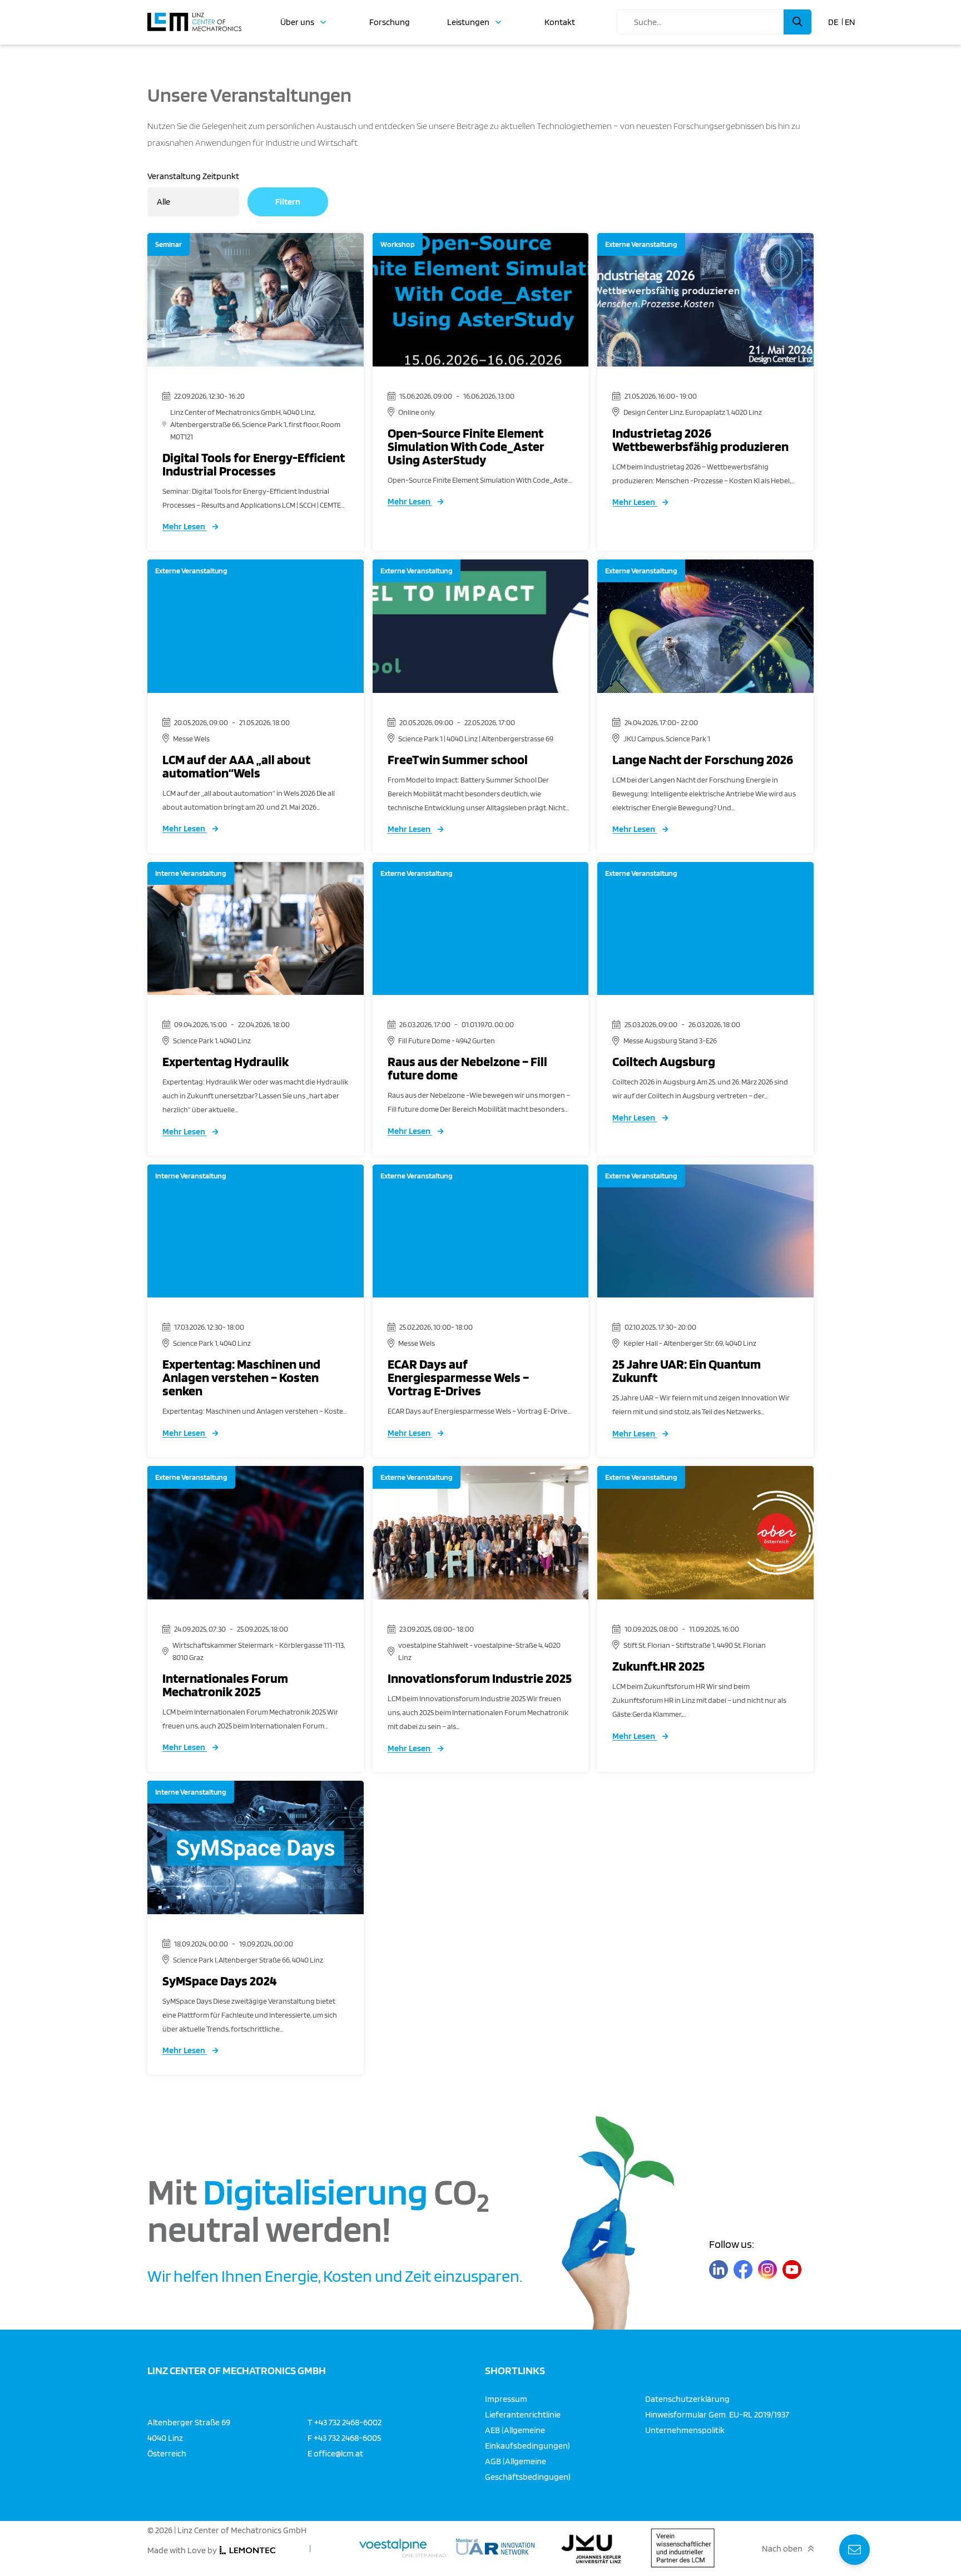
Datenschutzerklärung (687, 2398)
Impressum (506, 2398)
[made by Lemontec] (247, 2550)
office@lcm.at (338, 2453)
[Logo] (194, 17)
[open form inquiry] (855, 2550)
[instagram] (767, 2269)
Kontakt (560, 22)
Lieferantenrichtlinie (523, 2414)
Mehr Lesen (185, 526)
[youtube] (792, 2269)
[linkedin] (719, 2269)
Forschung (390, 22)
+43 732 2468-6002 (348, 2422)
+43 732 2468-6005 (347, 2437)
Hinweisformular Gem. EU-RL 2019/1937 (717, 2414)
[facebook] (743, 2269)
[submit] (797, 22)
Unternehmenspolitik (685, 2429)
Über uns (297, 22)
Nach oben (782, 2548)
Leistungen (468, 22)
